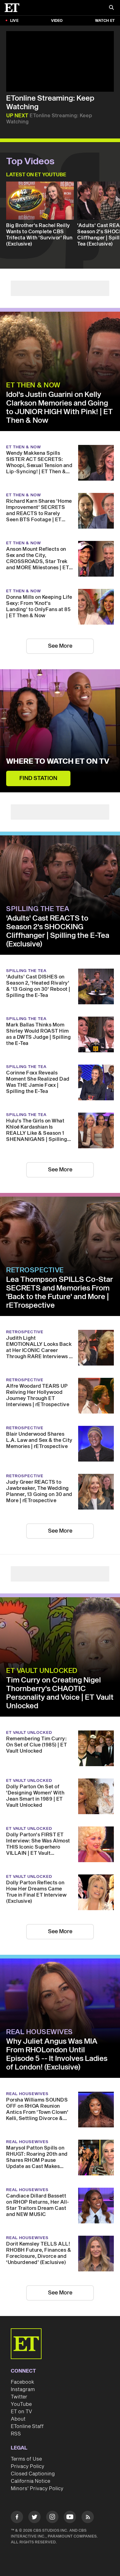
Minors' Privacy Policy (37, 2489)
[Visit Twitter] (34, 2518)
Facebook (22, 2382)
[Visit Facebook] (17, 2518)
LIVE (14, 21)
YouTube (21, 2404)
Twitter (19, 2397)
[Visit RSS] (88, 2518)
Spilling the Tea (38, 909)
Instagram (23, 2390)
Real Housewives (40, 2032)
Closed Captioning (33, 2474)
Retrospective (35, 1270)
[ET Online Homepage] (14, 8)
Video (57, 21)
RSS (16, 2434)
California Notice (30, 2481)
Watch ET (105, 21)
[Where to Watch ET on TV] (60, 731)
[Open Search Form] (111, 8)
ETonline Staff (27, 2426)
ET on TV (21, 2412)
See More (60, 646)
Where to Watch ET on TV (58, 762)
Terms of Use (26, 2459)
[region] (60, 61)
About (18, 2419)
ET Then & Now (33, 385)
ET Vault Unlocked (42, 1671)
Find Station (38, 778)
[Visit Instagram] (52, 2518)
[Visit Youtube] (70, 2517)
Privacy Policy (28, 2466)
